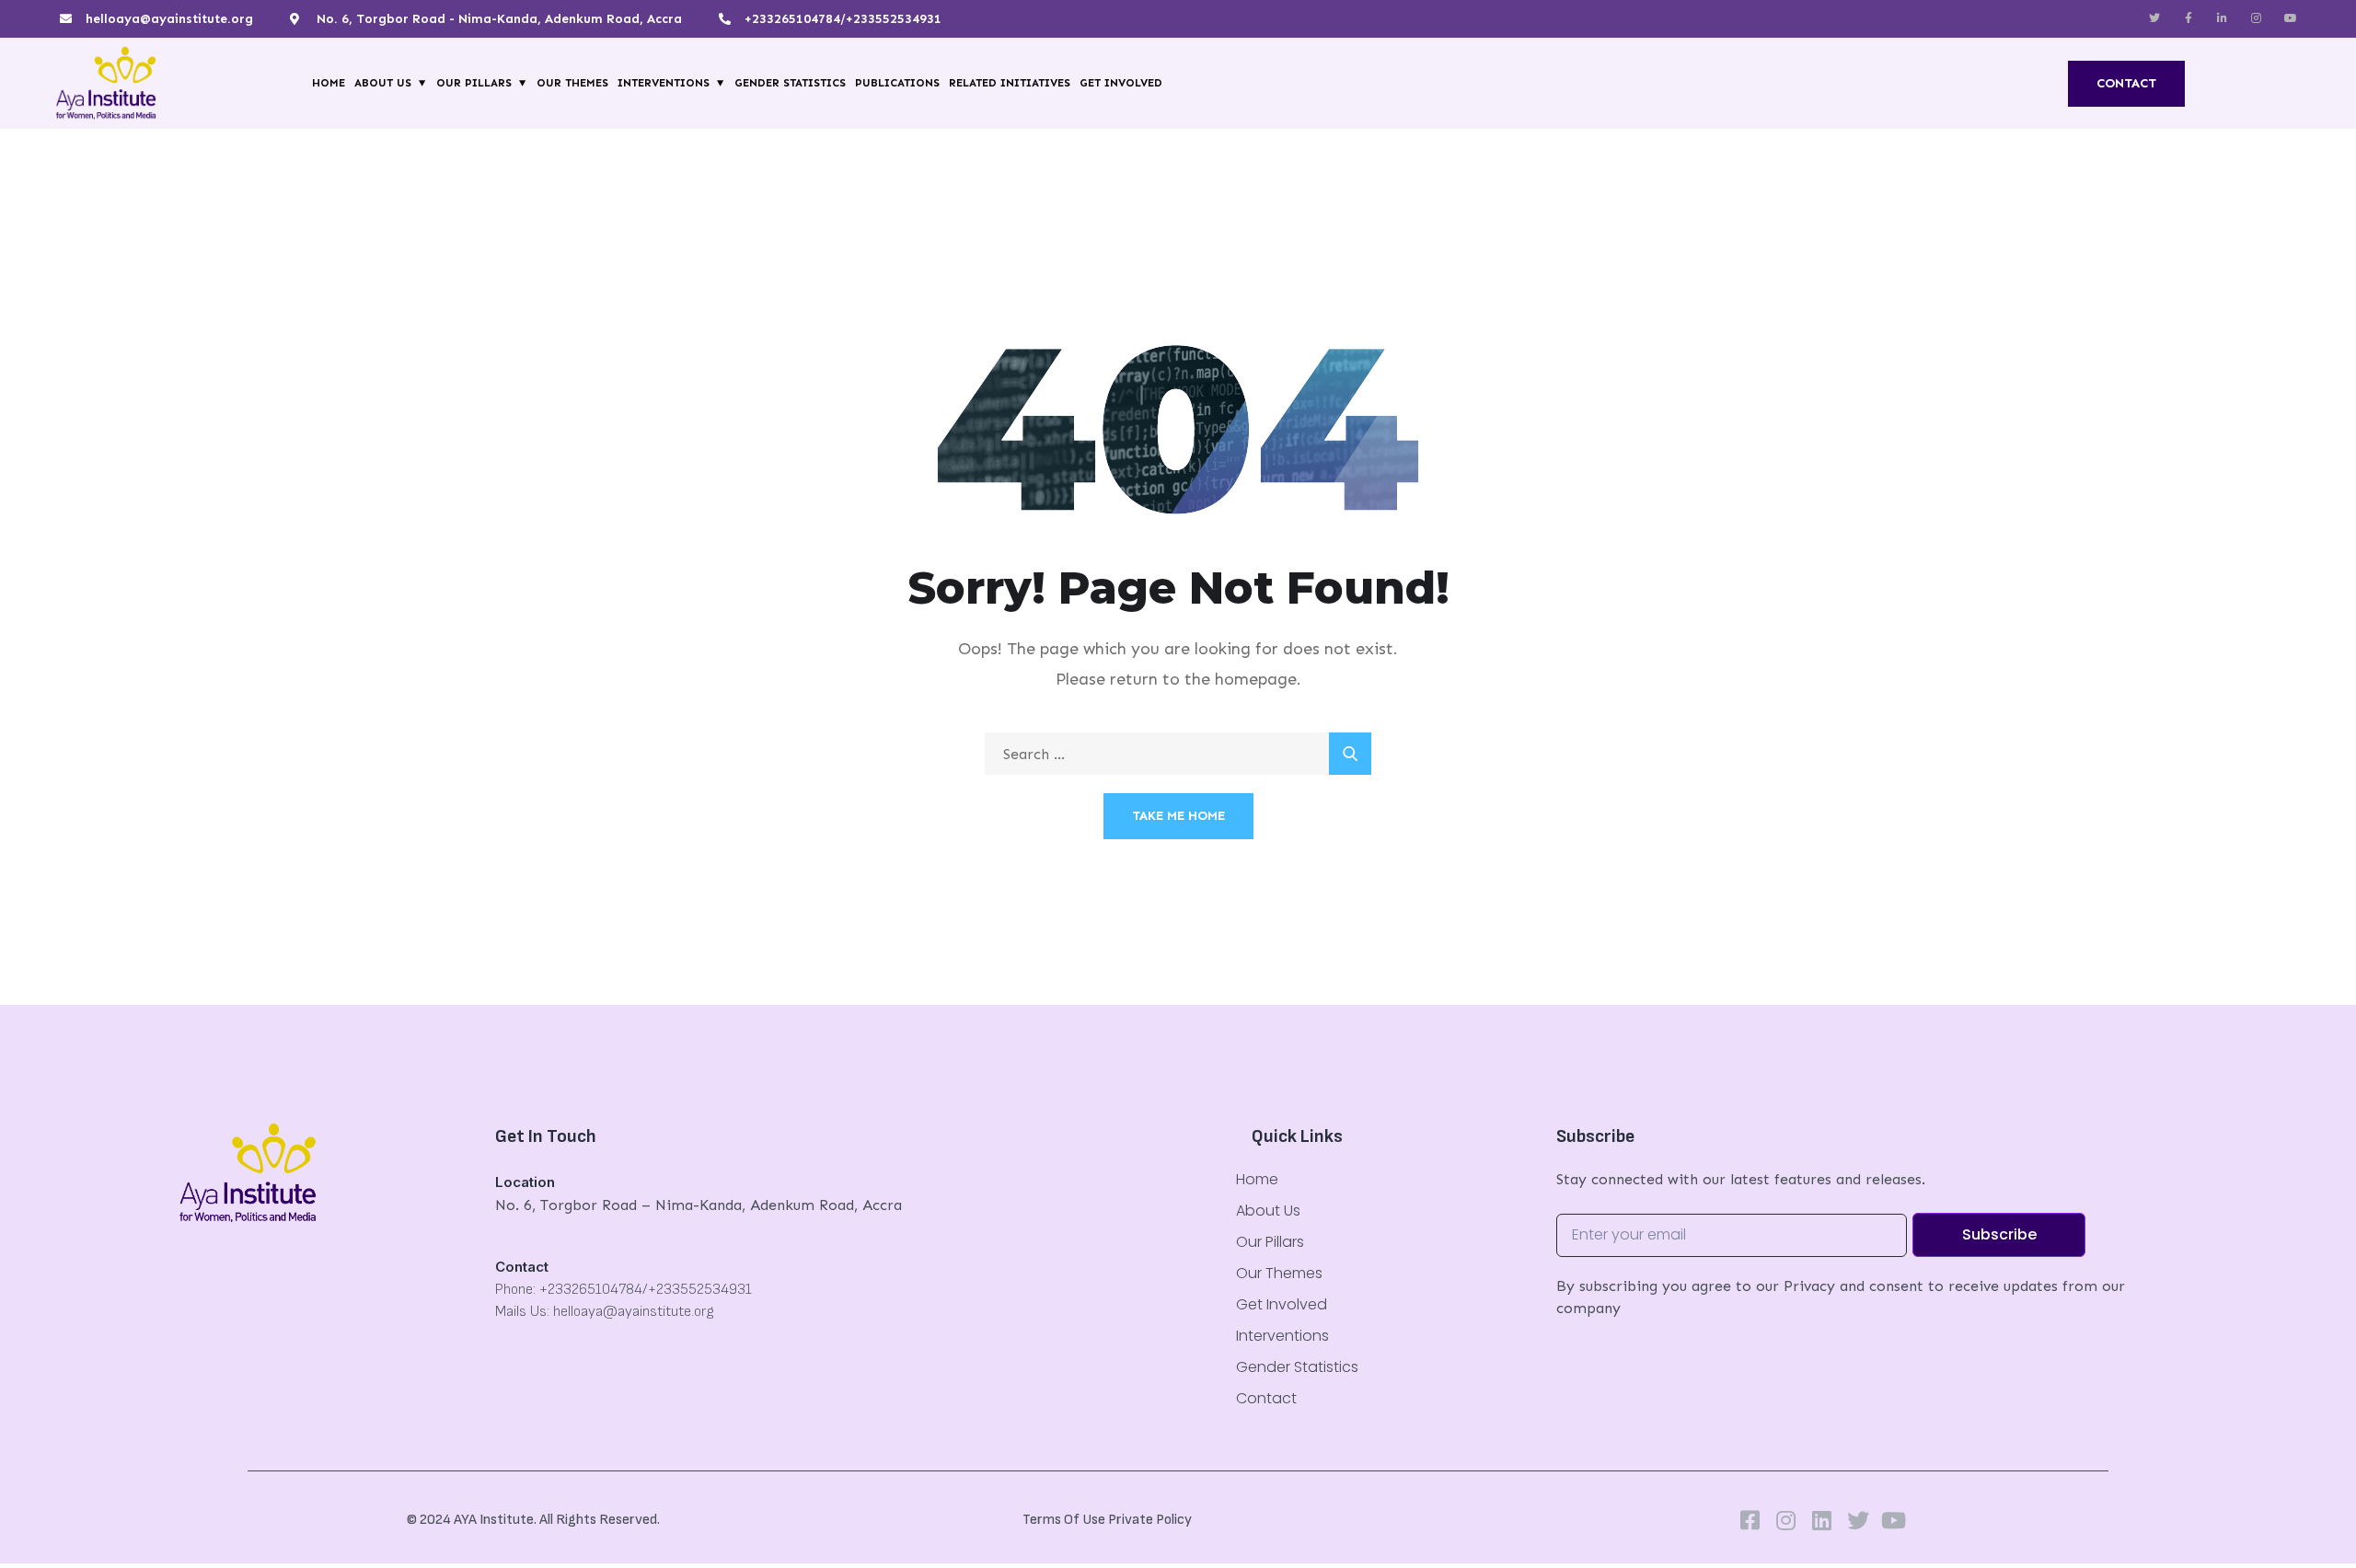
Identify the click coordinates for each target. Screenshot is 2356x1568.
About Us (383, 83)
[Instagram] (2257, 18)
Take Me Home (1178, 816)
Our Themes (572, 83)
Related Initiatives (1010, 83)
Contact (1266, 1398)
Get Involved (1121, 83)
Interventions (664, 83)
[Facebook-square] (1750, 1520)
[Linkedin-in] (2223, 18)
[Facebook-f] (2189, 18)
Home (329, 83)
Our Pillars (474, 83)
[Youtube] (1894, 1520)
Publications (897, 83)
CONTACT (2126, 83)
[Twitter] (2154, 18)
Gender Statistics (790, 83)
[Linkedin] (1822, 1520)
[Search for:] (1178, 754)
